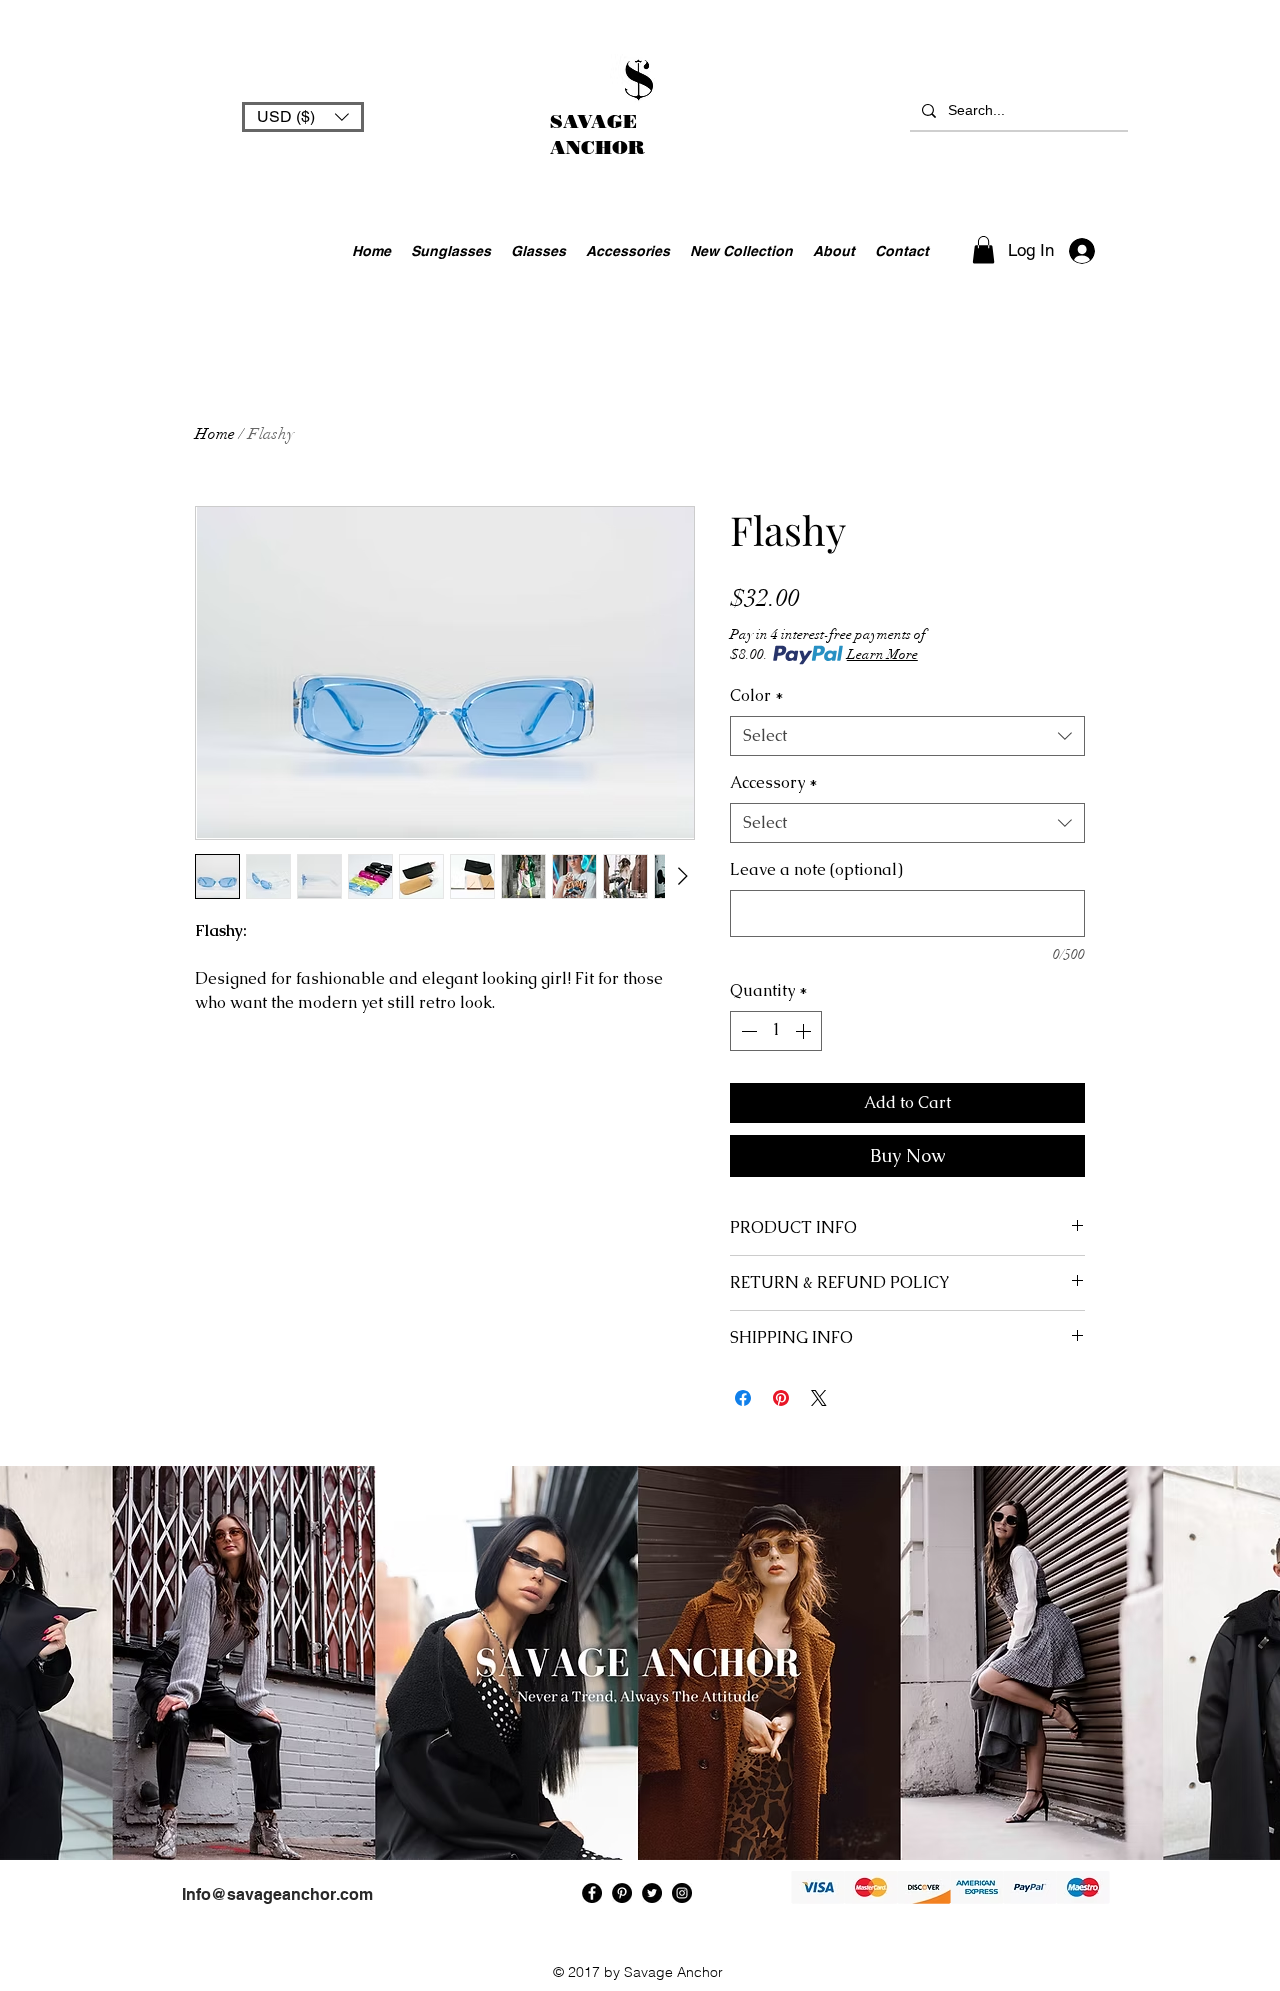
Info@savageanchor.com (277, 1894)
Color (757, 695)
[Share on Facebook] (743, 1398)
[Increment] (805, 1031)
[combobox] (907, 736)
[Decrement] (747, 1031)
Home (215, 434)
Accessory (774, 782)
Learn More (882, 654)
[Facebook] (592, 1893)
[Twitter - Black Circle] (652, 1893)
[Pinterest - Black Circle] (622, 1893)
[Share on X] (819, 1398)
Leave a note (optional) (816, 869)
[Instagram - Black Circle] (682, 1893)
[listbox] (303, 117)
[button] (303, 117)
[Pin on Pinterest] (781, 1398)
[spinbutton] (776, 1031)
